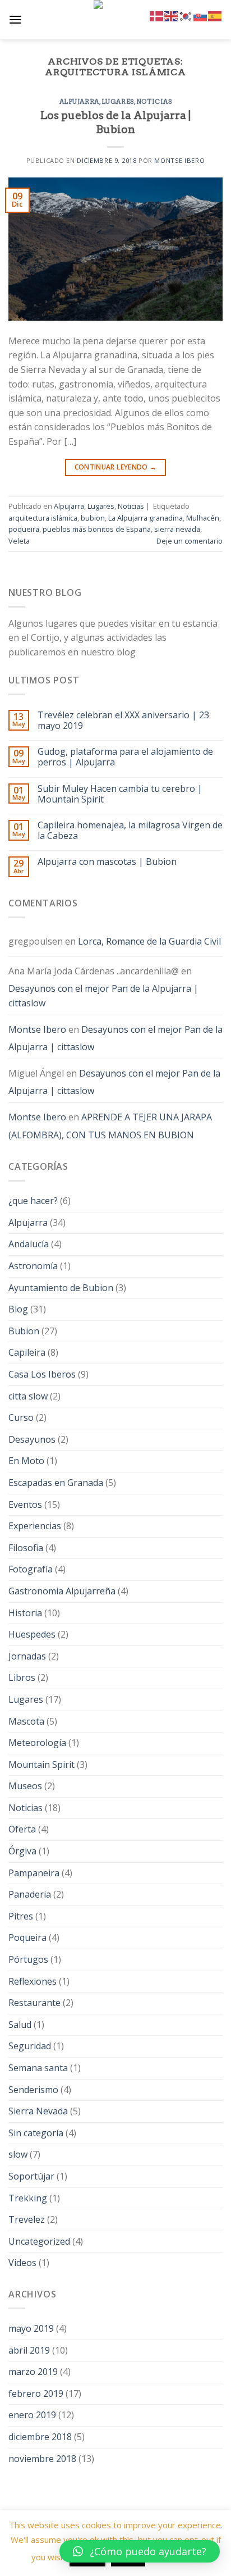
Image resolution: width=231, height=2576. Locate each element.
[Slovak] (201, 15)
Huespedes (32, 1634)
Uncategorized (39, 2241)
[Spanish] (215, 15)
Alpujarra (79, 102)
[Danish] (157, 15)
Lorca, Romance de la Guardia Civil (149, 941)
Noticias (154, 102)
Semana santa (38, 2068)
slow (18, 2154)
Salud (20, 2025)
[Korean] (186, 15)
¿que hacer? (33, 1201)
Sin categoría (36, 2133)
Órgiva (22, 1851)
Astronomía (33, 1266)
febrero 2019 (36, 2393)
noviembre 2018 (42, 2459)
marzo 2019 (33, 2372)
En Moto (26, 1461)
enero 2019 (32, 2415)
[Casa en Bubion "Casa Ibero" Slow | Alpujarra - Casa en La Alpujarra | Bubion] (115, 20)
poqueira (24, 529)
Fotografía (31, 1569)
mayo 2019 (31, 2328)
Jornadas (27, 1656)
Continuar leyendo (116, 467)
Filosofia (26, 1548)
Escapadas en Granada (56, 1483)
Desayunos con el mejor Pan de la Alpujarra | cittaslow (103, 996)
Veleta (19, 541)
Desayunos (32, 1439)
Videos (22, 2263)
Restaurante (34, 2003)
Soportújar (31, 2176)
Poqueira (27, 1937)
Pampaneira (34, 1873)
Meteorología (37, 1743)
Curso (21, 1417)
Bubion (24, 1331)
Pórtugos (28, 1959)
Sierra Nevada (38, 2111)
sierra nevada (177, 529)
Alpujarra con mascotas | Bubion (107, 862)
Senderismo (33, 2090)
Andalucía (29, 1244)
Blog (18, 1309)
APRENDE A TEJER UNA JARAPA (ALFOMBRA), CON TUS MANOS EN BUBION (110, 1126)
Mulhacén (203, 518)
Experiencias (35, 1526)
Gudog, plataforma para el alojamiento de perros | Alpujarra (125, 757)
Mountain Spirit (41, 1765)
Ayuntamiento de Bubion (61, 1288)
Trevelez (27, 2219)
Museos (25, 1786)
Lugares (118, 102)
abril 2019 (29, 2350)
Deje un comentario (190, 541)
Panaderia (30, 1894)
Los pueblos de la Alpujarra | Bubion (115, 122)
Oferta (22, 1829)
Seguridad (30, 2046)
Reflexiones (33, 1981)
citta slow (28, 1396)
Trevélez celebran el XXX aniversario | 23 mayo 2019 (123, 721)
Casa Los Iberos (42, 1374)
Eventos (25, 1504)
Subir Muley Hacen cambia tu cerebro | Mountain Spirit (120, 794)
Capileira (27, 1352)
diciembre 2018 (40, 2437)
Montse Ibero (179, 160)
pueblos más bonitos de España (97, 529)
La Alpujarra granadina (145, 518)
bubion (93, 518)
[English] (172, 15)
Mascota (26, 1721)
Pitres (21, 1916)
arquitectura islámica (43, 518)
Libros (22, 1677)
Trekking (28, 2198)
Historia (25, 1613)
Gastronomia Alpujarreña (62, 1591)
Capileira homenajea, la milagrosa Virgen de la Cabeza (130, 831)
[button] (140, 2551)
